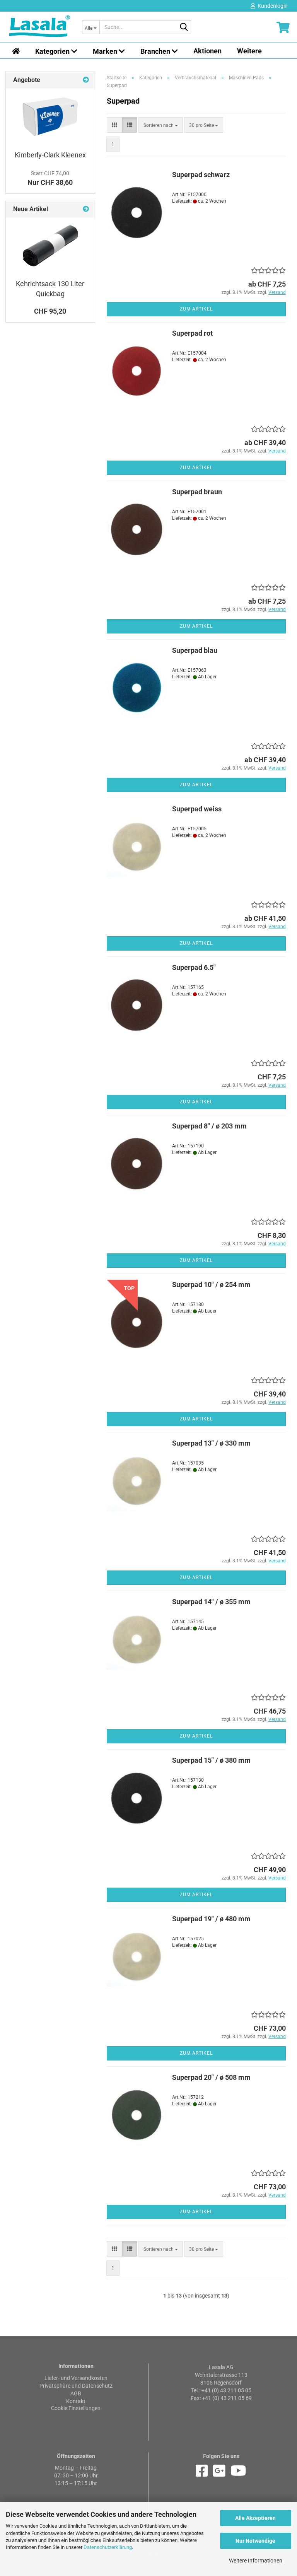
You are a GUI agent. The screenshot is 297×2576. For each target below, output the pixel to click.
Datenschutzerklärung (108, 2547)
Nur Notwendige (255, 2541)
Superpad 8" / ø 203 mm (209, 1126)
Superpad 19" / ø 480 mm (211, 1919)
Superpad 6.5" (194, 967)
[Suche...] (184, 27)
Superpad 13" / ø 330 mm (211, 1443)
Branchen (156, 51)
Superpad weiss (197, 809)
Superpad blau (195, 650)
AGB (76, 2393)
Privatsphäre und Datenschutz (76, 2386)
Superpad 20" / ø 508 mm (211, 2077)
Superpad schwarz (201, 175)
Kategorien (53, 51)
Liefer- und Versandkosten (76, 2378)
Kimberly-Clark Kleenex (50, 155)
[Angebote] (86, 80)
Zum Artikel (196, 309)
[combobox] (161, 125)
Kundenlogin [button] (271, 6)
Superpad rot (192, 333)
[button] (114, 125)
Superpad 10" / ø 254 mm (211, 1285)
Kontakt (76, 2401)
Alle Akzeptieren (255, 2518)
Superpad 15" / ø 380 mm (211, 1760)
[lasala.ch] (40, 27)
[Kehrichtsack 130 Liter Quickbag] (50, 246)
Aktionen (207, 51)
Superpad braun (197, 492)
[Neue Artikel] (86, 209)
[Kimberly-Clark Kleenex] (50, 117)
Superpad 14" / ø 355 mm (211, 1602)
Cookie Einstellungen (76, 2408)
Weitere (249, 51)
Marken (106, 51)
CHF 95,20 (50, 311)
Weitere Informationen (256, 2561)
